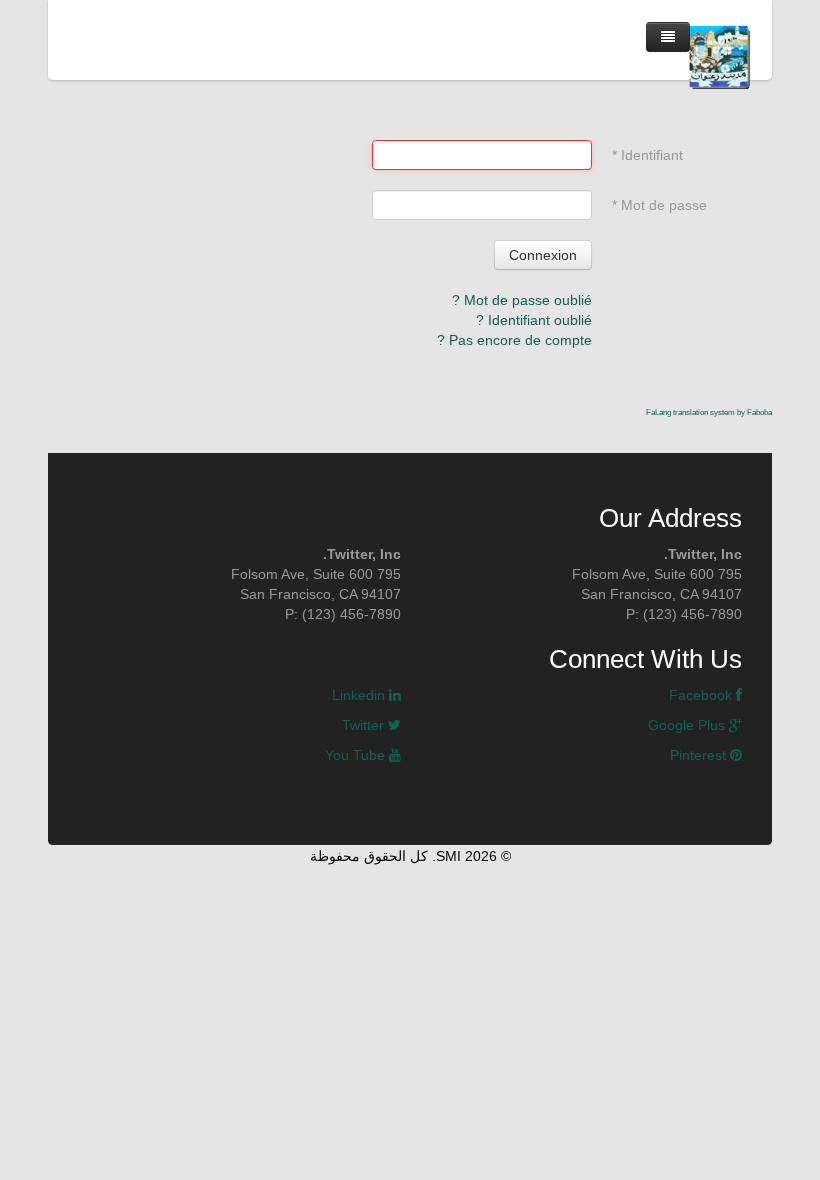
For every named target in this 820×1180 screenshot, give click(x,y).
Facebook (702, 695)
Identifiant (647, 155)
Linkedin (360, 695)
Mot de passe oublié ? (522, 300)
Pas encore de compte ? (514, 340)
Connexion (543, 255)
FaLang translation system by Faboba (709, 412)
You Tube (357, 755)
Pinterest (700, 755)
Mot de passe (659, 205)
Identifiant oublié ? (534, 320)
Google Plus (688, 725)
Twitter (365, 725)
